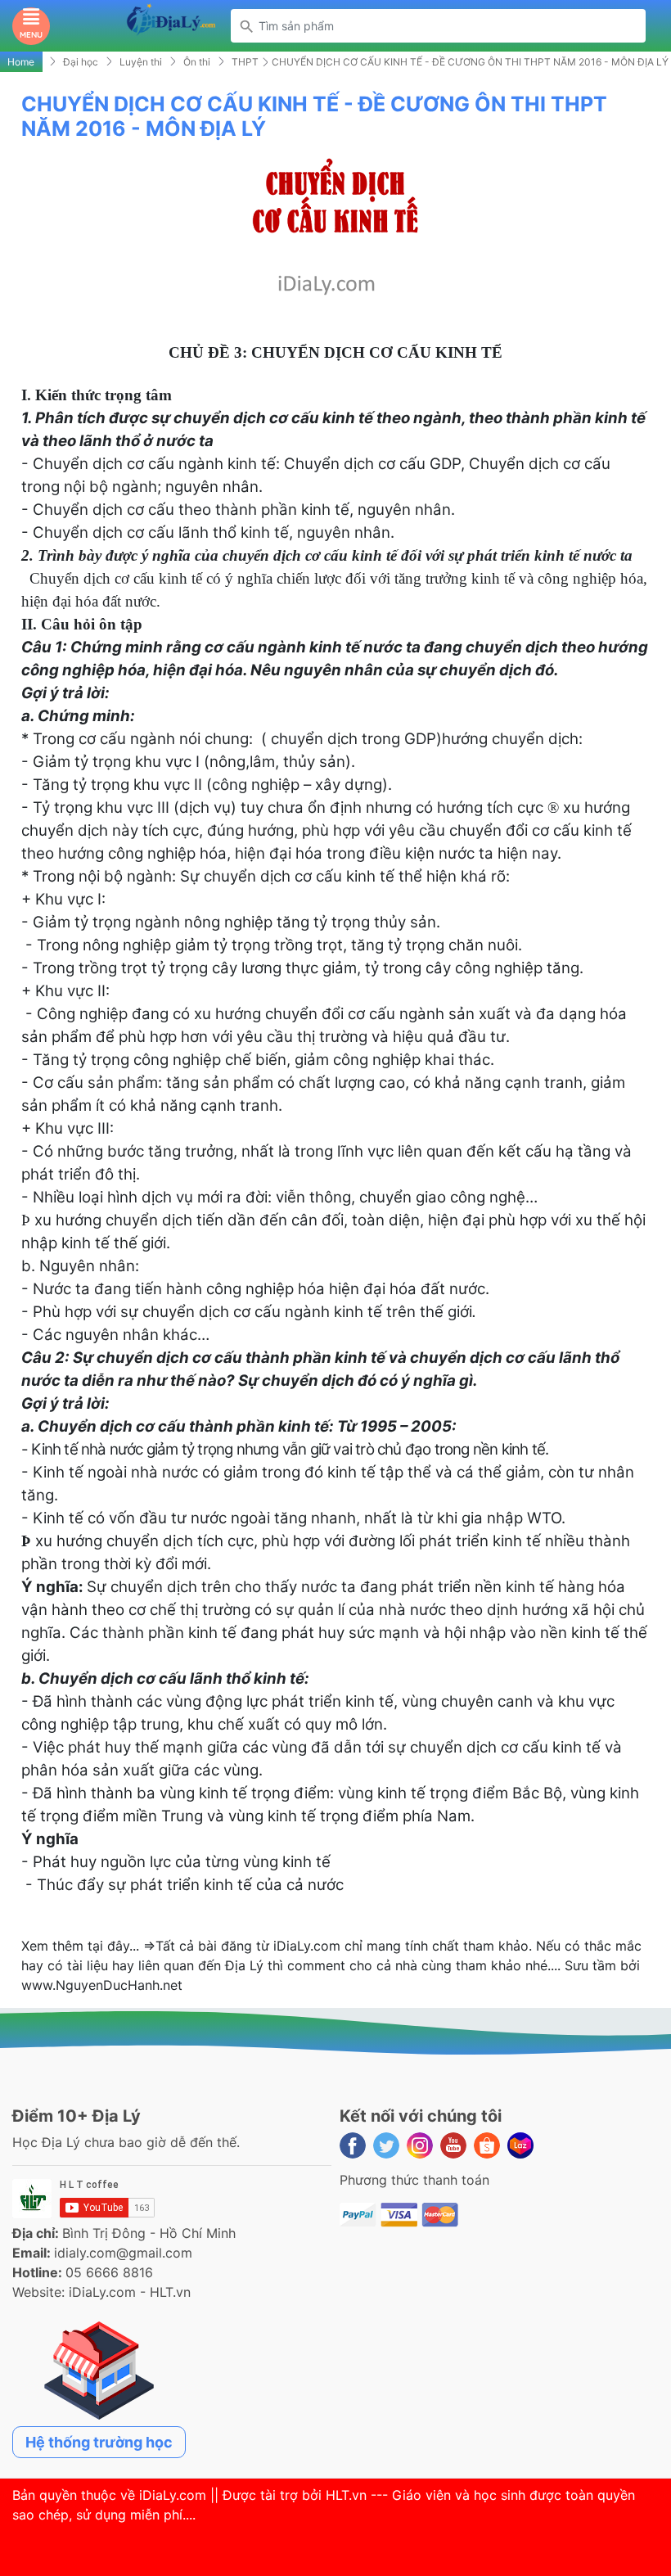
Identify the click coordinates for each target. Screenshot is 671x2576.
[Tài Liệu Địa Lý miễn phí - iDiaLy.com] (171, 25)
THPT (245, 62)
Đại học (81, 62)
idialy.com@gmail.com (123, 2253)
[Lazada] (520, 2145)
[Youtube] (453, 2145)
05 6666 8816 (109, 2272)
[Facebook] (353, 2145)
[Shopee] (487, 2145)
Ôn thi (197, 62)
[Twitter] (386, 2145)
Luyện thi (141, 62)
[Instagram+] (420, 2145)
